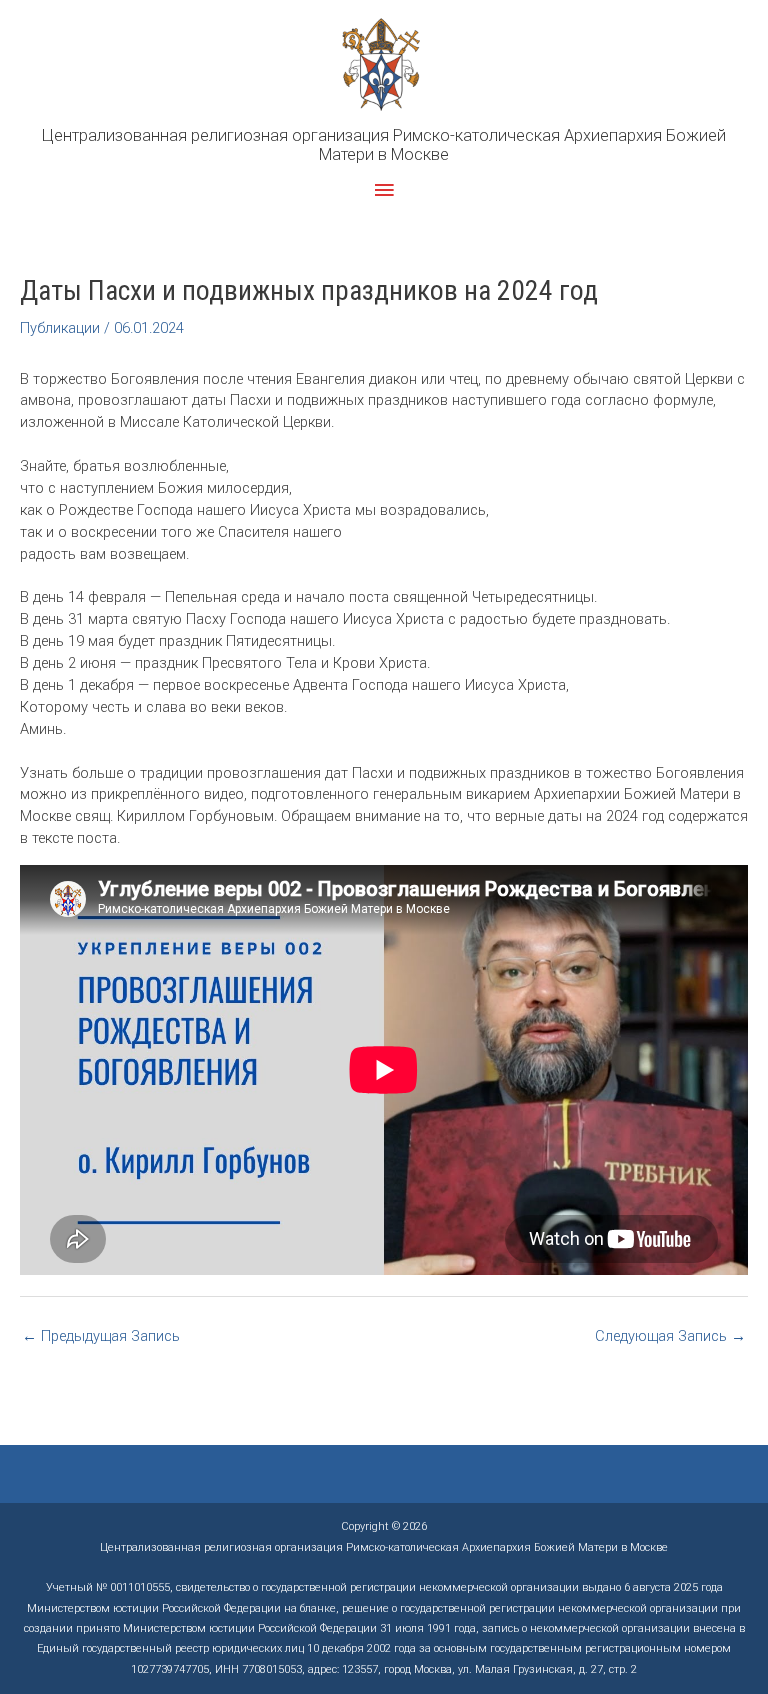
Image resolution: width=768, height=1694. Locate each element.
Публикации (60, 328)
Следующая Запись (670, 1336)
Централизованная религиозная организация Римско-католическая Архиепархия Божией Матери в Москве (384, 145)
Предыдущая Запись (101, 1336)
